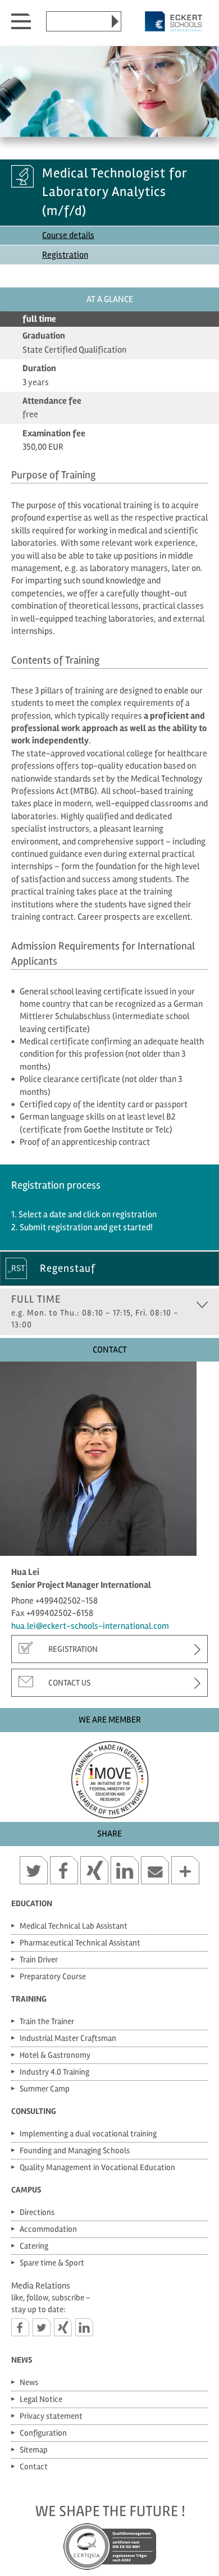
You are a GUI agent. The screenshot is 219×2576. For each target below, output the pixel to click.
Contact (34, 2467)
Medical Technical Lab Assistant (74, 1926)
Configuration (43, 2433)
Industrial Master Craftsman (68, 2038)
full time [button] (95, 1311)
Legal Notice (41, 2399)
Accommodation (48, 2229)
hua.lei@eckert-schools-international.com (90, 1626)
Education (32, 1903)
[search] (115, 21)
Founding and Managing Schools (75, 2150)
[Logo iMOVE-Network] (109, 1777)
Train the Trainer (47, 2021)
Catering (34, 2246)
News (22, 2360)
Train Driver (39, 1960)
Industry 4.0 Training (54, 2072)
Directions (37, 2212)
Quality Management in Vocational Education (97, 2167)
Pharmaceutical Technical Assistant (80, 1943)
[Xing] (63, 2327)
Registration (65, 255)
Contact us (69, 1683)
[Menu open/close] (21, 19)
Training (29, 1999)
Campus (26, 2190)
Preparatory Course (53, 1976)
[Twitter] (42, 2327)
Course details (68, 235)
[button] (34, 1872)
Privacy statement (51, 2416)
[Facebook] (20, 2327)
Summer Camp (45, 2089)
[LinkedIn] (84, 2327)
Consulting (34, 2111)
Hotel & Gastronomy (55, 2055)
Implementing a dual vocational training (88, 2134)
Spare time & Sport (52, 2263)
